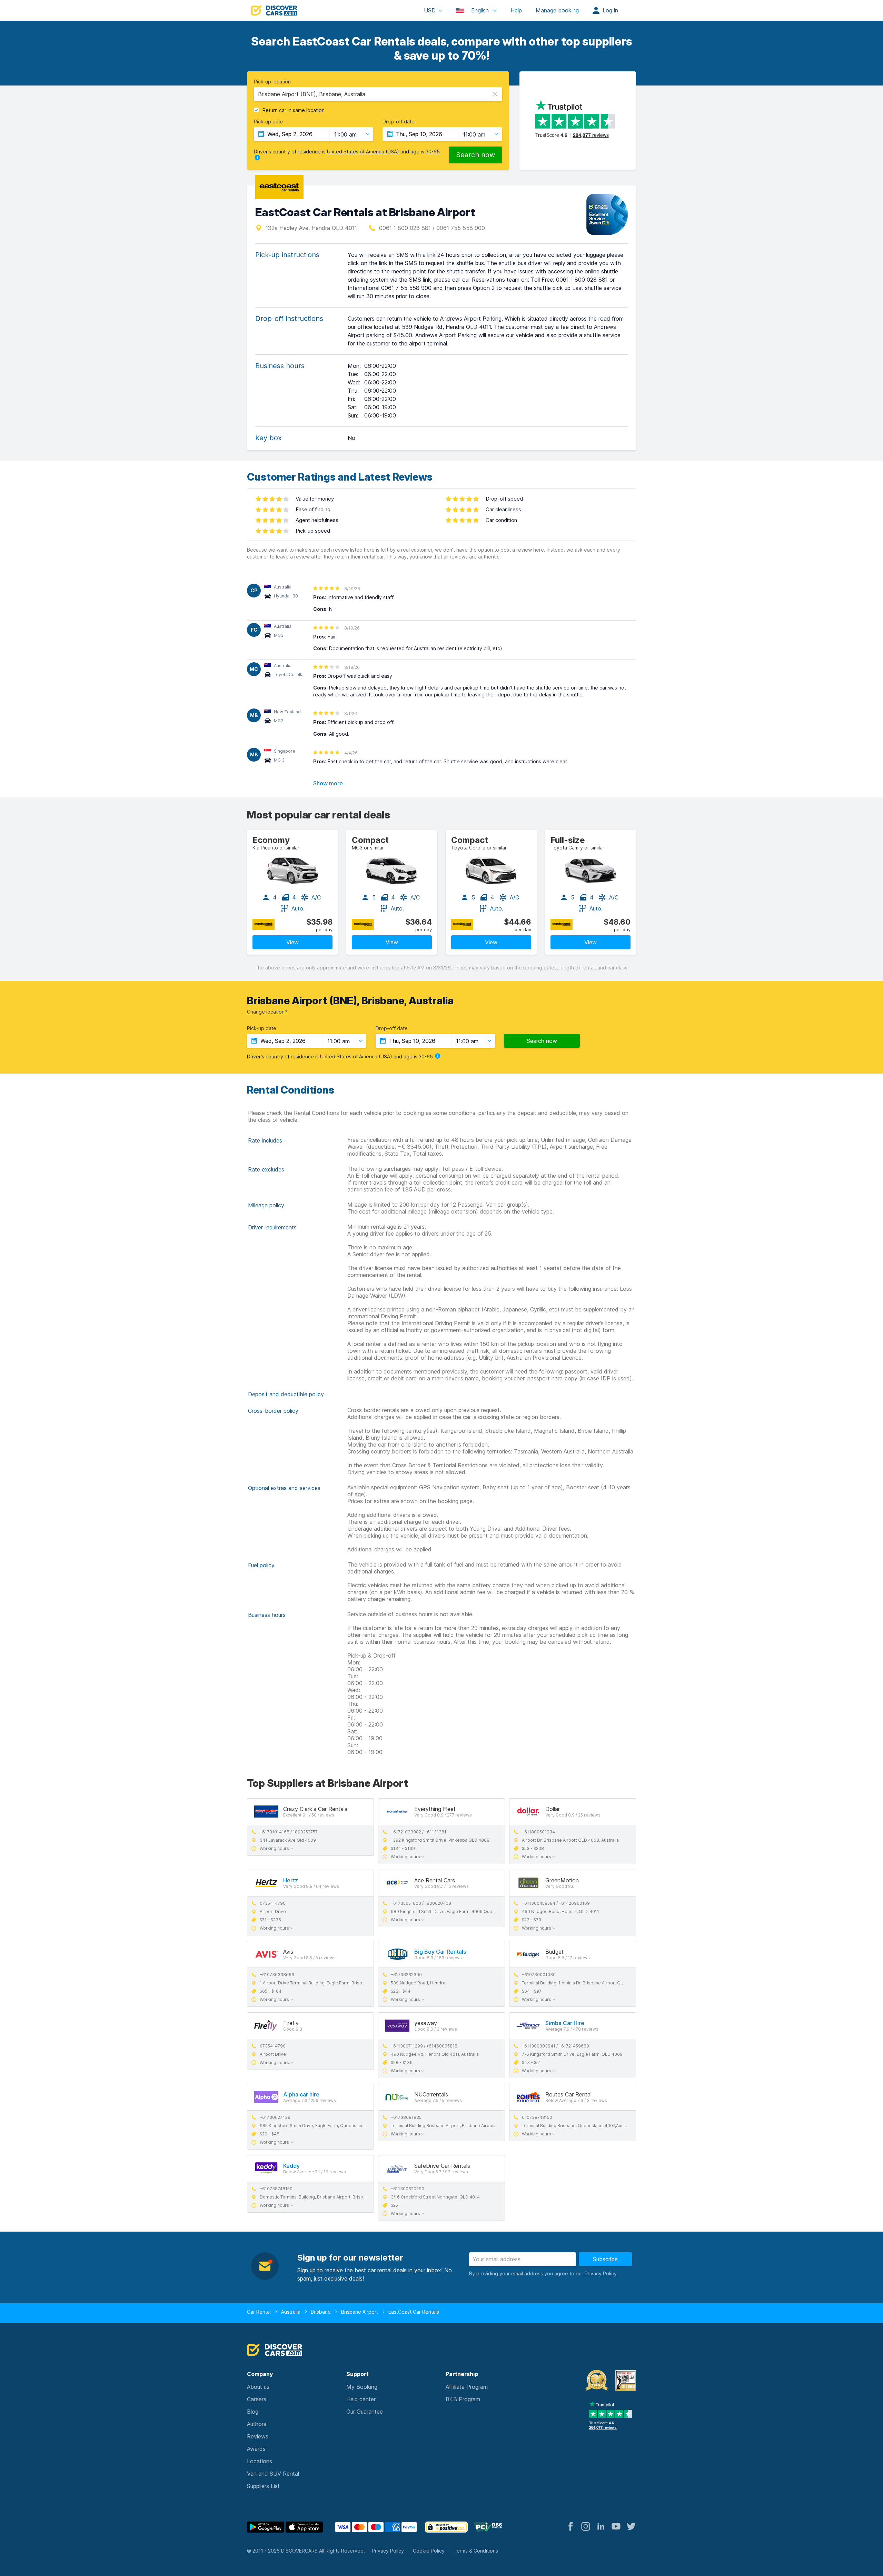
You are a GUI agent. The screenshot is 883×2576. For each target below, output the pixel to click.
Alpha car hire (301, 2094)
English (480, 10)
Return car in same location (294, 110)
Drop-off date (399, 122)
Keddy (291, 2166)
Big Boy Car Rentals (440, 1952)
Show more (328, 783)
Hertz (291, 1880)
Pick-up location (272, 82)
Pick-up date (269, 122)
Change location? (267, 1012)
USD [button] (430, 10)
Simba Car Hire (565, 2023)
